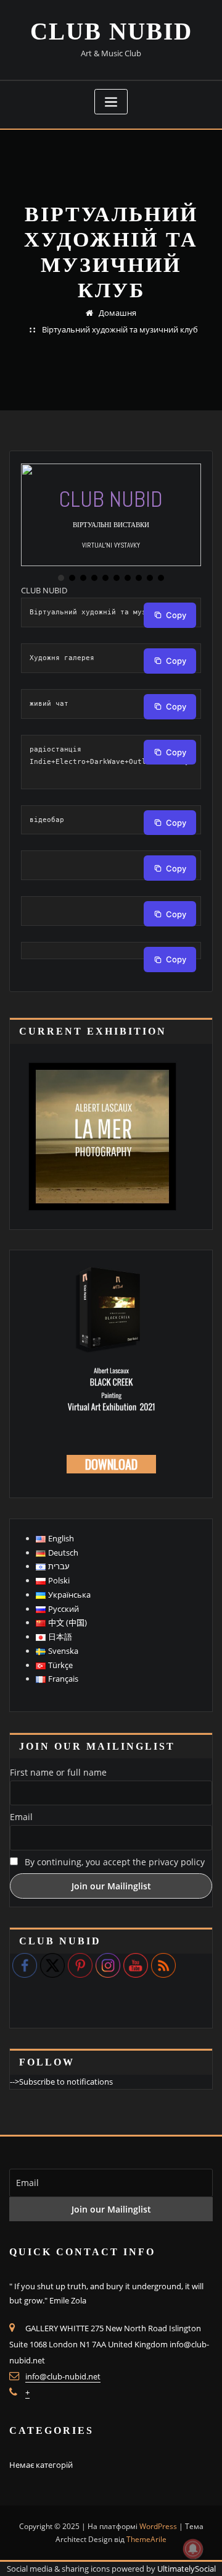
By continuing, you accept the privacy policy (113, 1862)
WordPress (158, 2526)
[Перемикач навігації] (111, 102)
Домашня (117, 313)
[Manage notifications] (193, 2549)
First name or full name (58, 1772)
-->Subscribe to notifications (61, 2082)
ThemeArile (146, 2539)
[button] (61, 578)
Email (21, 1817)
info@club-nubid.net (63, 2376)
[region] (111, 523)
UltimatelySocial (187, 2569)
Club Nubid (111, 31)
